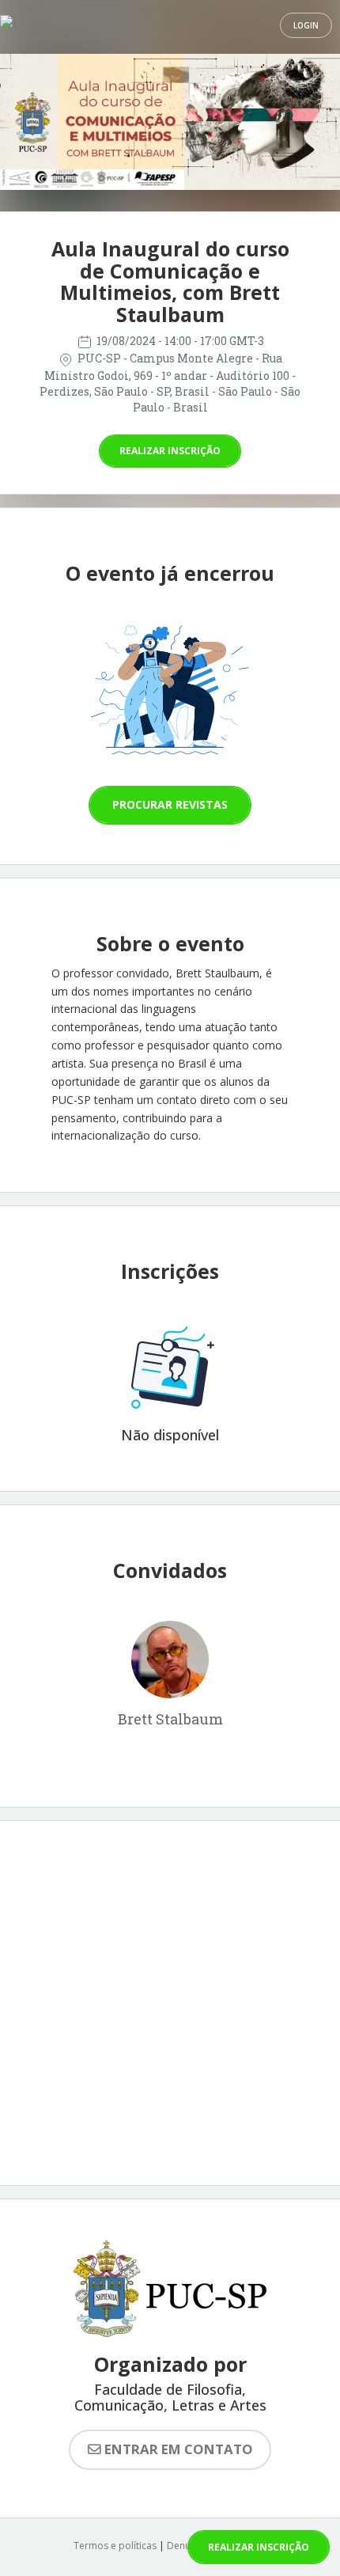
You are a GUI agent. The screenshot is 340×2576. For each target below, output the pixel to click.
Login (306, 25)
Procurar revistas (170, 804)
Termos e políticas (115, 2546)
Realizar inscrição (170, 451)
